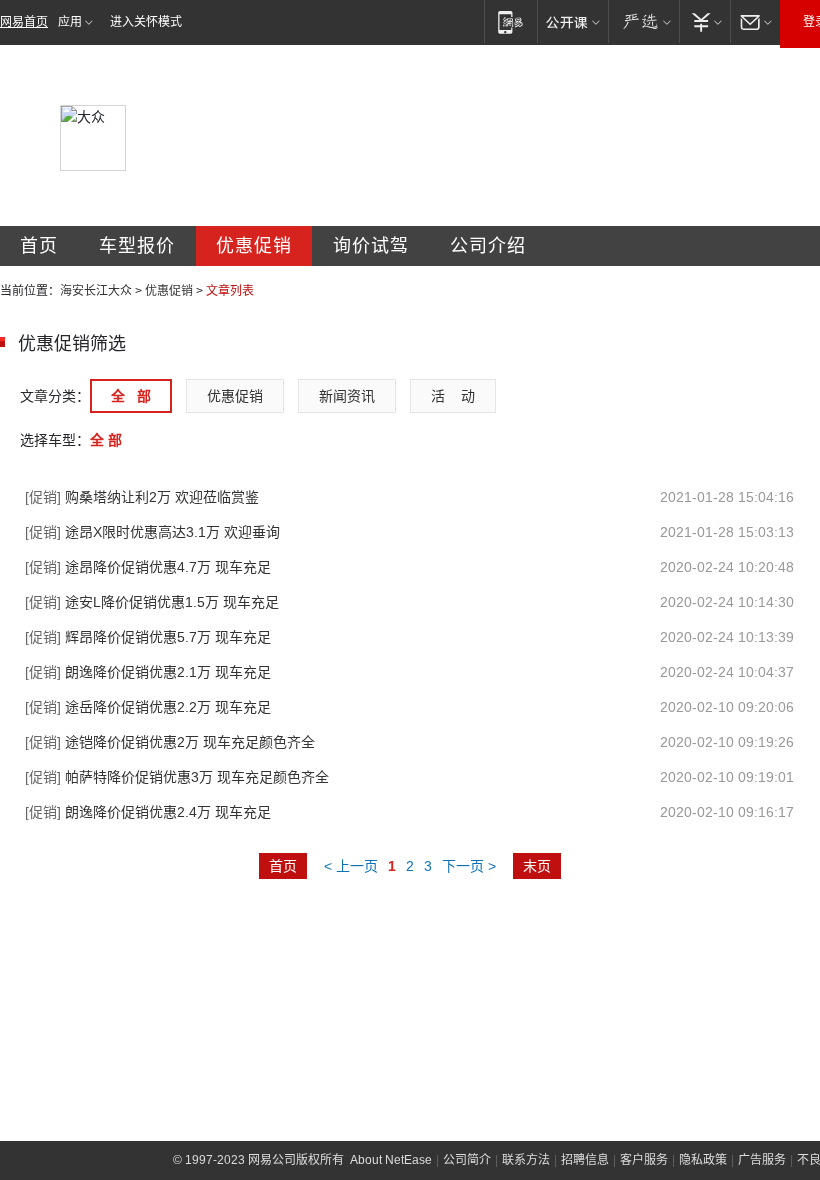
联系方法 (526, 1160)
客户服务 (644, 1160)
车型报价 (137, 246)
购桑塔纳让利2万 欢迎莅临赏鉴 (142, 497)
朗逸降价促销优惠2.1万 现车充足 (148, 672)
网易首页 (24, 22)
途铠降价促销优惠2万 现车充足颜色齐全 (170, 742)
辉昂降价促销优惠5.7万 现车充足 (148, 637)
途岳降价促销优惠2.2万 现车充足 (148, 707)
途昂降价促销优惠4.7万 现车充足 (148, 567)
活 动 (453, 396)
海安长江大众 (96, 291)
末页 (537, 866)
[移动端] (510, 21)
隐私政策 (703, 1160)
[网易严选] (643, 21)
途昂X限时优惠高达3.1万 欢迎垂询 (152, 532)
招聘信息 (585, 1160)
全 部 (131, 396)
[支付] (704, 21)
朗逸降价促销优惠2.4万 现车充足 (148, 812)
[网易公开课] (572, 21)
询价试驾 (371, 246)
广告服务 (762, 1160)
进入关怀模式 (146, 22)
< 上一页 (351, 866)
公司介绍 (488, 246)
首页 (39, 246)
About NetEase (391, 1160)
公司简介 (467, 1160)
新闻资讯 (347, 396)
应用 (70, 22)
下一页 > (469, 866)
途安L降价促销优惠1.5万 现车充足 (152, 602)
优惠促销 (254, 246)
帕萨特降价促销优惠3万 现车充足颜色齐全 (177, 777)
